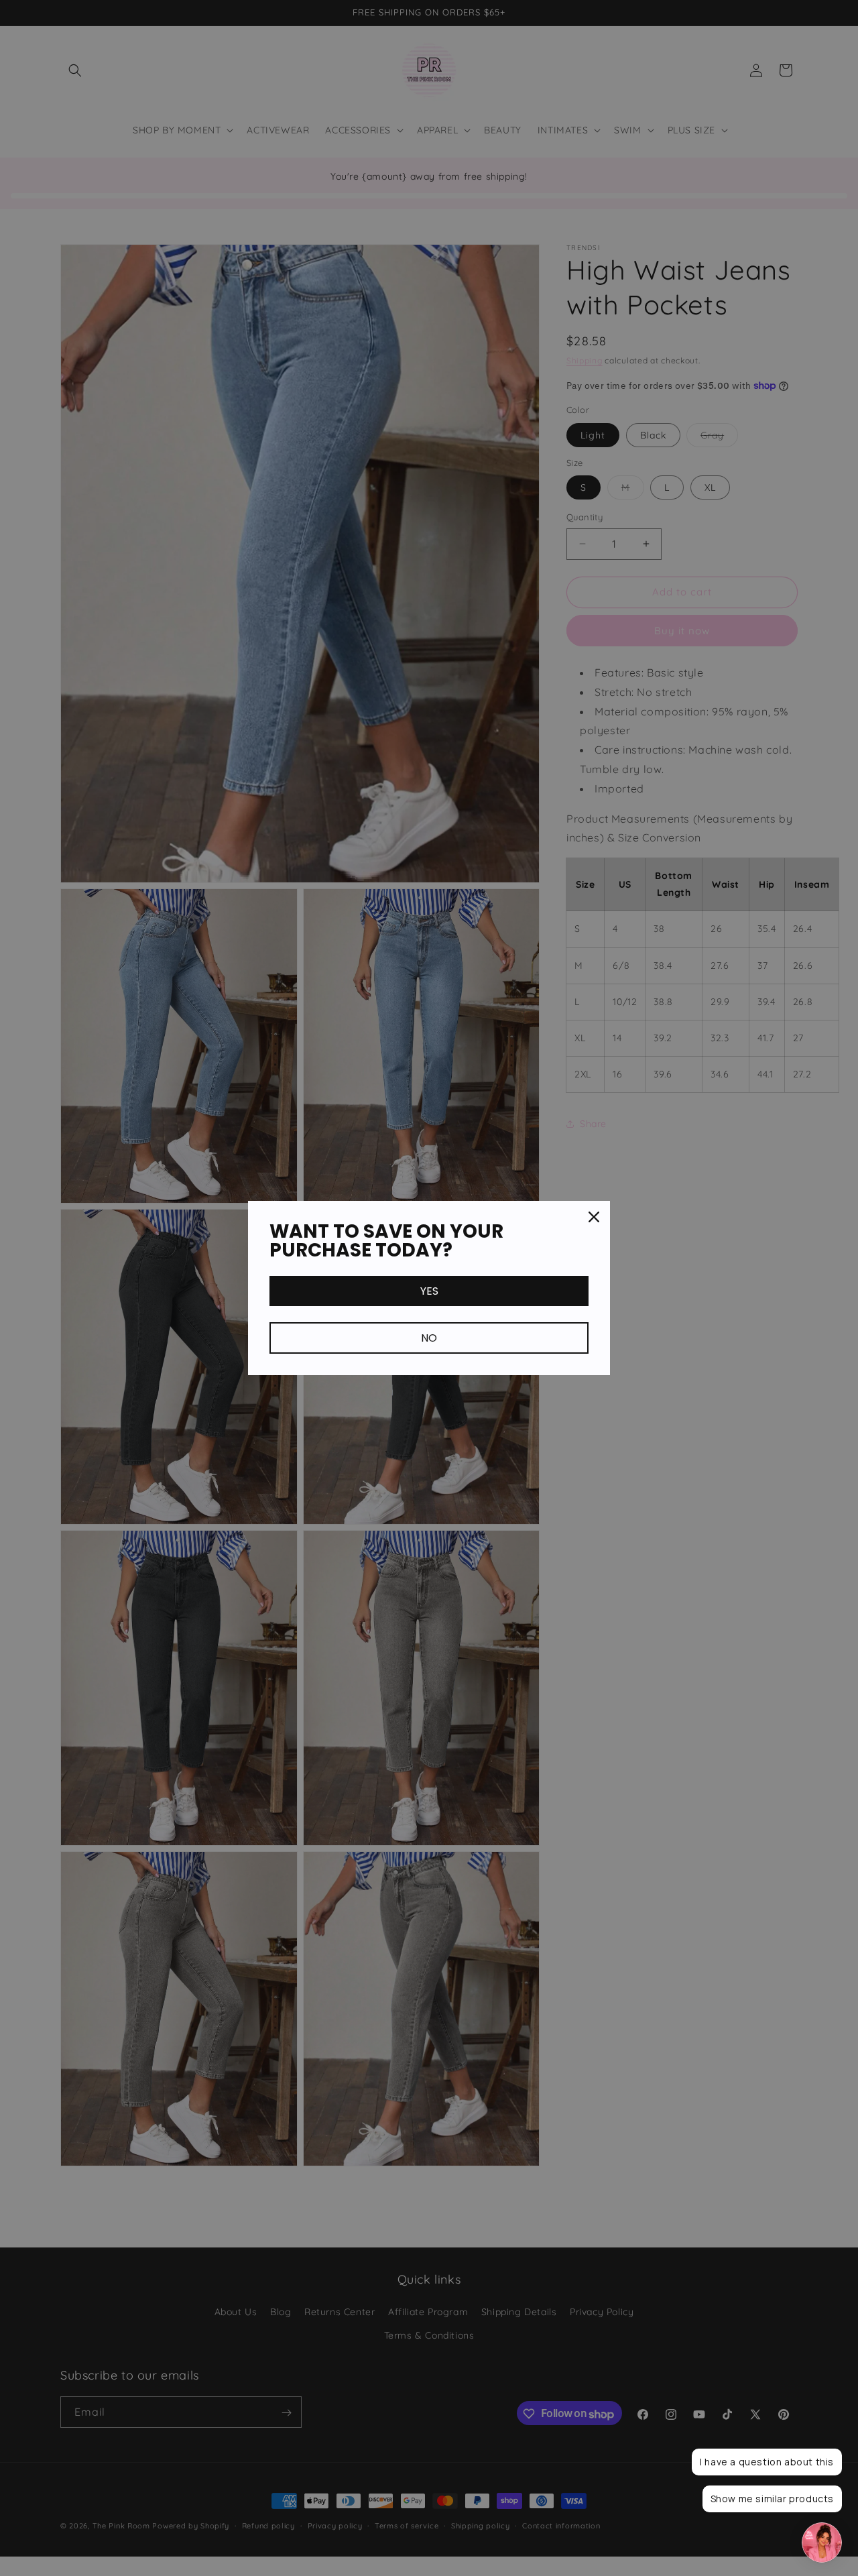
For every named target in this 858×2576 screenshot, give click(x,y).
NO (429, 1338)
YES (429, 1291)
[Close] (594, 1217)
